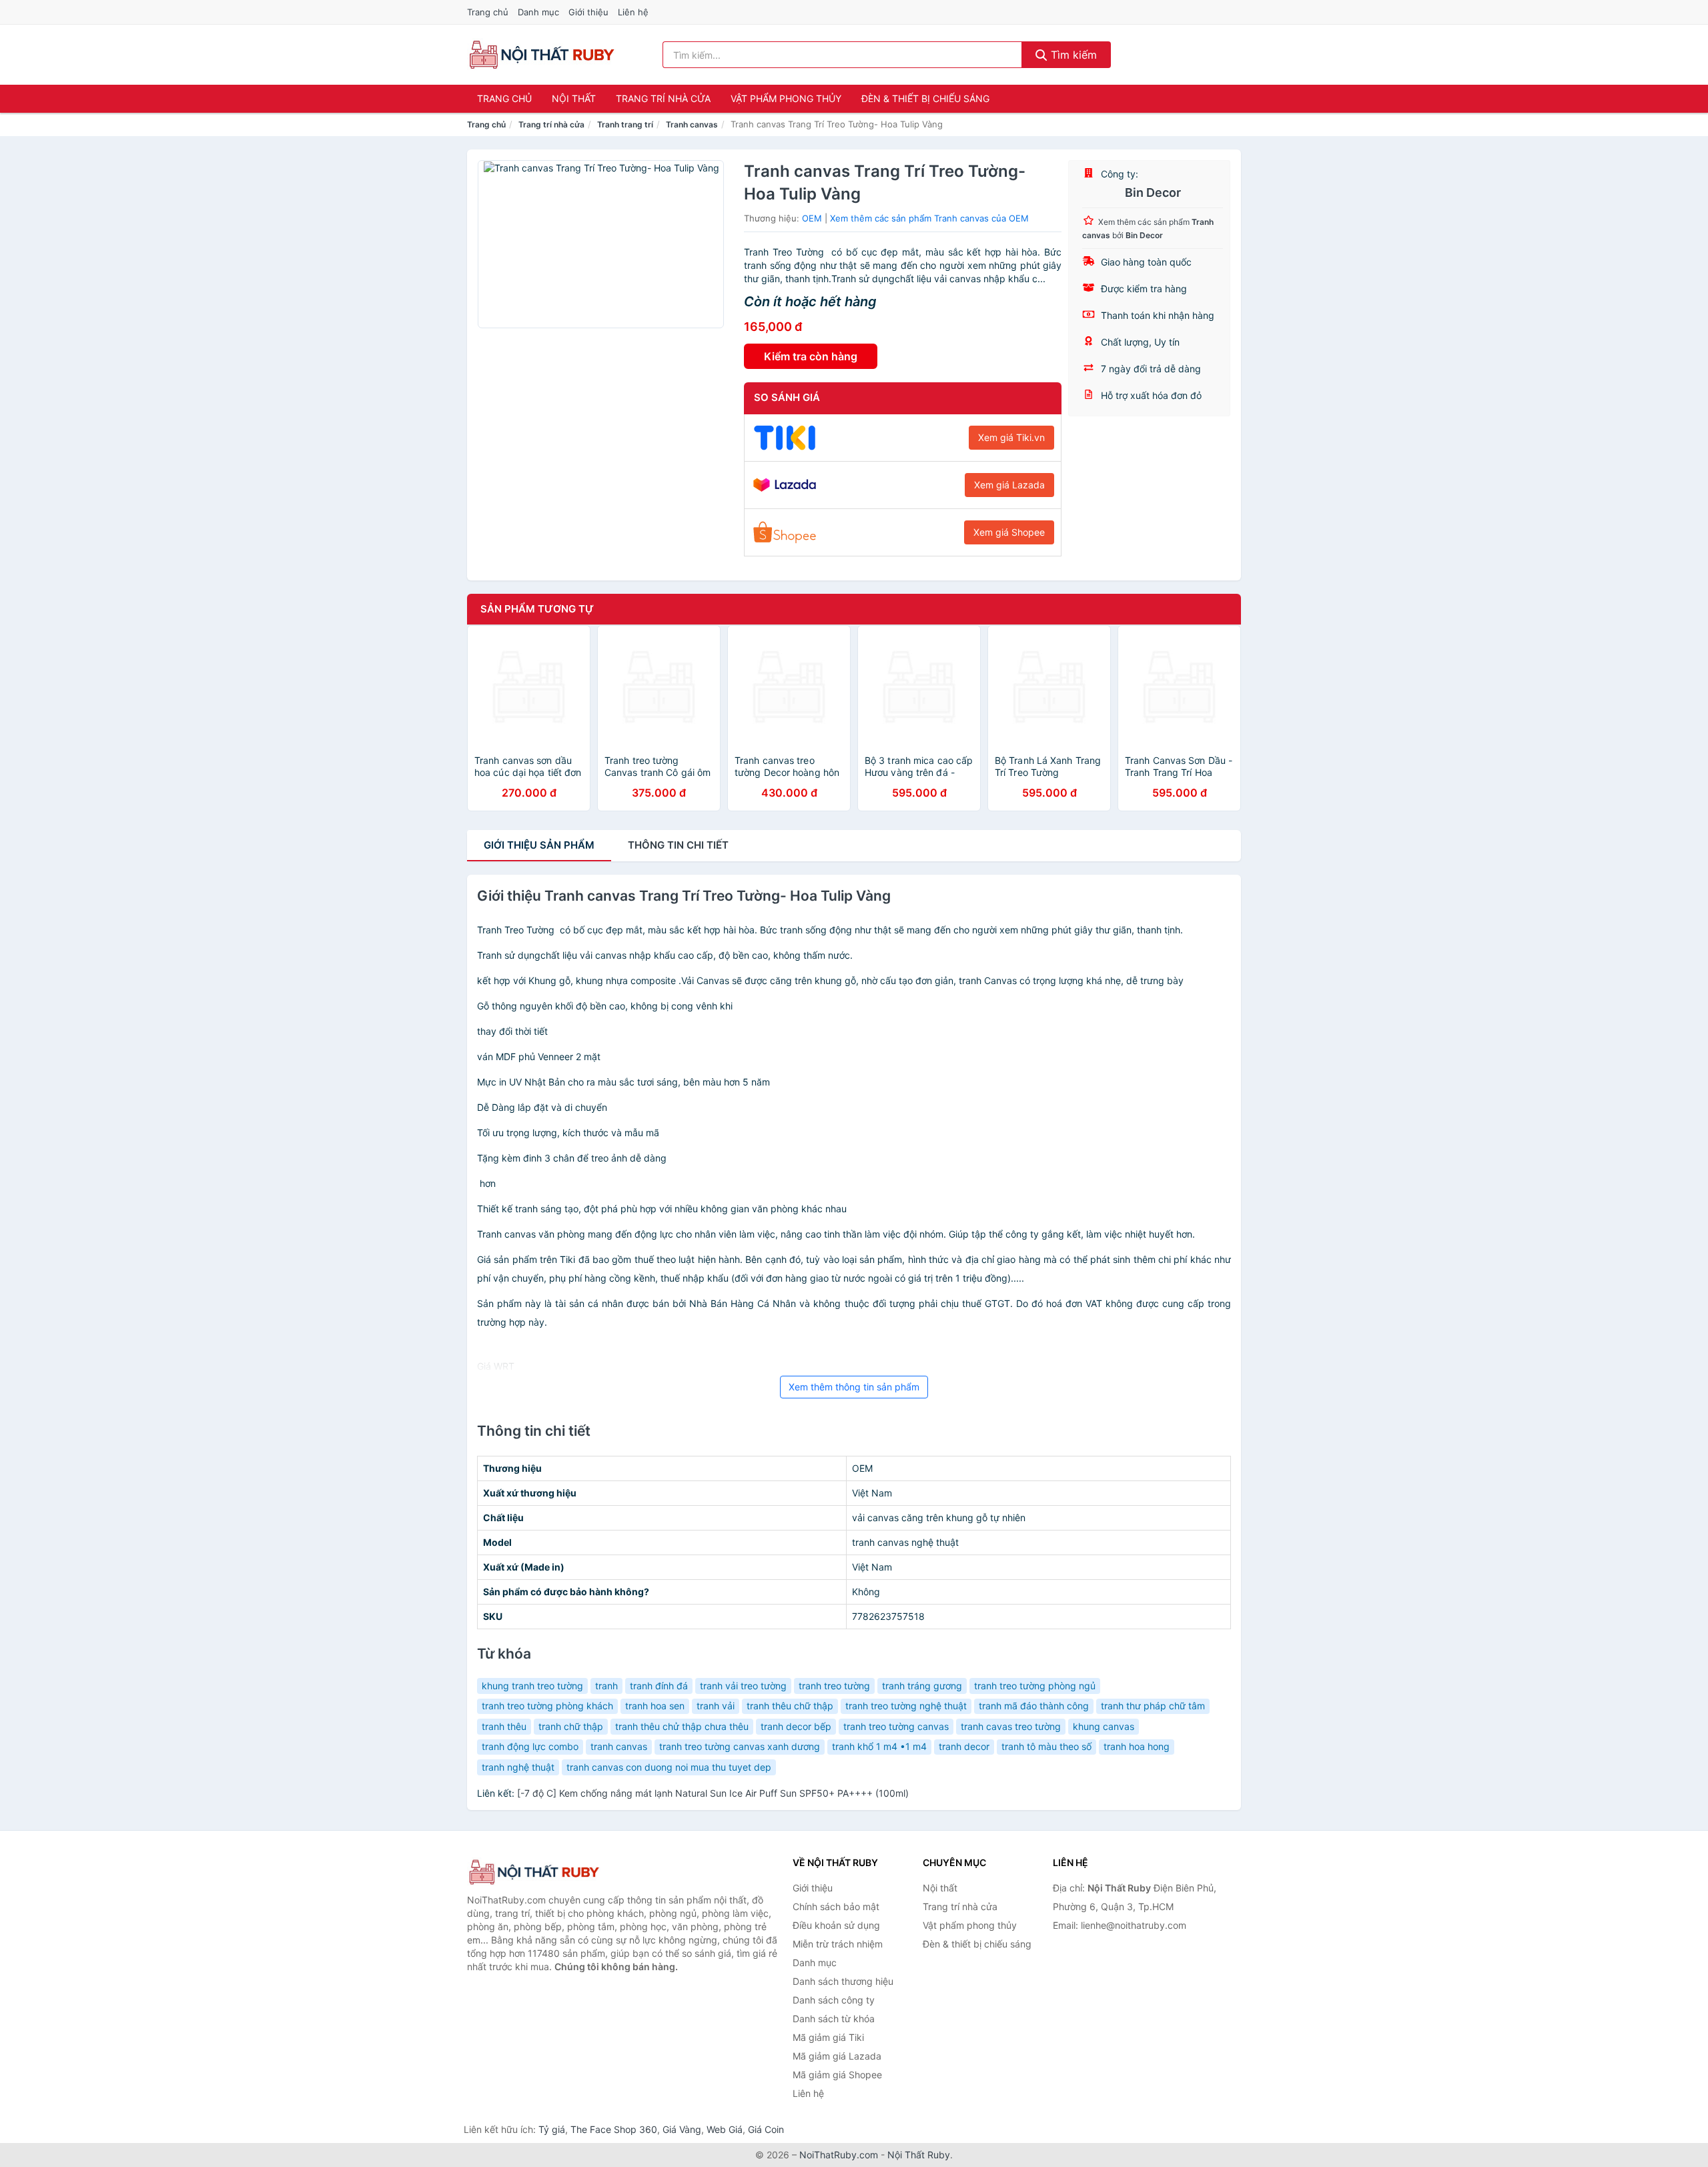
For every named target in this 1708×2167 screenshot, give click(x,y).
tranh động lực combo (530, 1746)
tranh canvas (619, 1746)
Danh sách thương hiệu (843, 1981)
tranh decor (964, 1746)
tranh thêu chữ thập (790, 1706)
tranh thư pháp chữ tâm (1153, 1706)
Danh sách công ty (834, 2000)
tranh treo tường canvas (896, 1726)
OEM (812, 218)
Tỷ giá (552, 2129)
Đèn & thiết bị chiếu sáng (925, 98)
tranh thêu (504, 1726)
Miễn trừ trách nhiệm (838, 1944)
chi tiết (678, 845)
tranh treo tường (834, 1686)
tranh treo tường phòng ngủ (1035, 1686)
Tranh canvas (692, 124)
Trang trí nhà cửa (663, 98)
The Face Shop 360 (614, 2129)
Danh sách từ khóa (834, 2019)
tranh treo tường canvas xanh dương (740, 1746)
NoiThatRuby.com (839, 2155)
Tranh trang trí (625, 124)
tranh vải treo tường (743, 1686)
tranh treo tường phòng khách (547, 1706)
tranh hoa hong (1137, 1746)
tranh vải (716, 1706)
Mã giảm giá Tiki (828, 2037)
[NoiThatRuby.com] (541, 55)
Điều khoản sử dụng (836, 1925)
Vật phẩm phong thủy (786, 98)
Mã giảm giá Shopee (837, 2075)
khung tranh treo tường (532, 1686)
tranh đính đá (659, 1686)
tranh (606, 1686)
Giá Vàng (682, 2129)
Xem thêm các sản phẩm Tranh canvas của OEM (929, 218)
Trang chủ (488, 12)
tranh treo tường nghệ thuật (906, 1706)
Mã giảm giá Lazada (837, 2056)
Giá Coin (766, 2129)
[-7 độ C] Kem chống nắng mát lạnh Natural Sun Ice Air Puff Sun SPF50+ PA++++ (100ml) (713, 1793)
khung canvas (1104, 1726)
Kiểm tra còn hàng (811, 356)
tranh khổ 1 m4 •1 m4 (879, 1746)
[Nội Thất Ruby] (534, 1872)
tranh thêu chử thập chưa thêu (682, 1726)
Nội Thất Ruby (919, 2155)
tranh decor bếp (796, 1726)
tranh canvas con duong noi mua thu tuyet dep (669, 1767)
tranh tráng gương (922, 1686)
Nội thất (574, 98)
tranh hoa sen (655, 1706)
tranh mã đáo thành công (1034, 1706)
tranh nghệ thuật (518, 1767)
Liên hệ (633, 12)
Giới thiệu (588, 12)
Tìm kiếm (1072, 55)
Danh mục (538, 12)
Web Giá (725, 2129)
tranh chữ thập (571, 1726)
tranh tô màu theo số (1046, 1746)
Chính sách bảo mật (836, 1906)
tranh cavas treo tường (1011, 1726)
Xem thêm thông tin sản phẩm (854, 1387)
